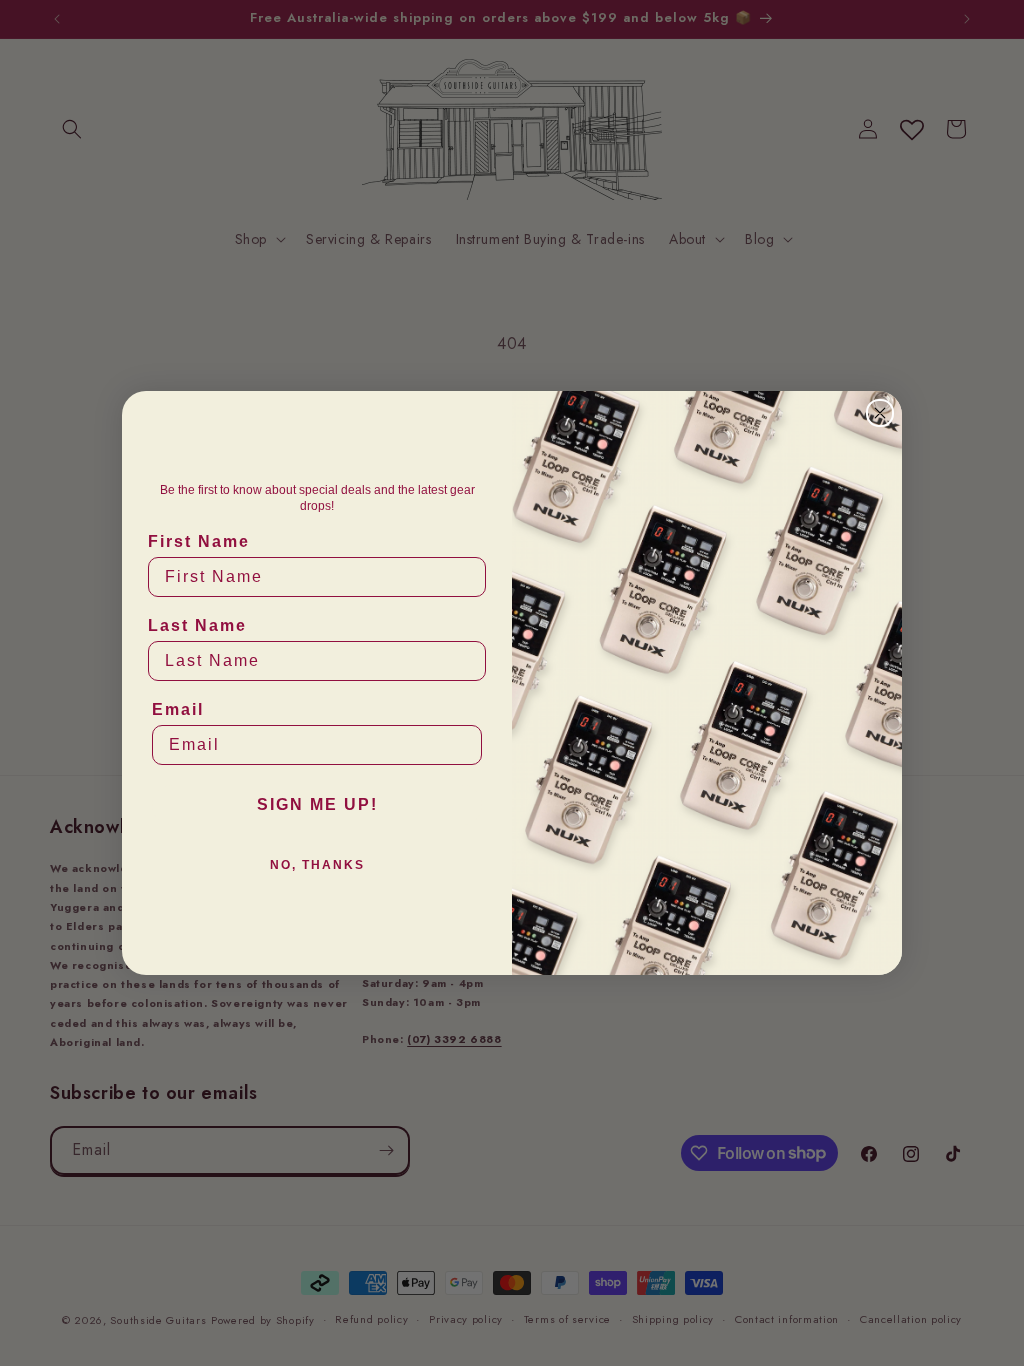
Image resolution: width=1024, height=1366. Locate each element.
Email (178, 709)
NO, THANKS (317, 865)
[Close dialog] (880, 413)
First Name (199, 541)
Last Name (197, 625)
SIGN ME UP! (317, 804)
